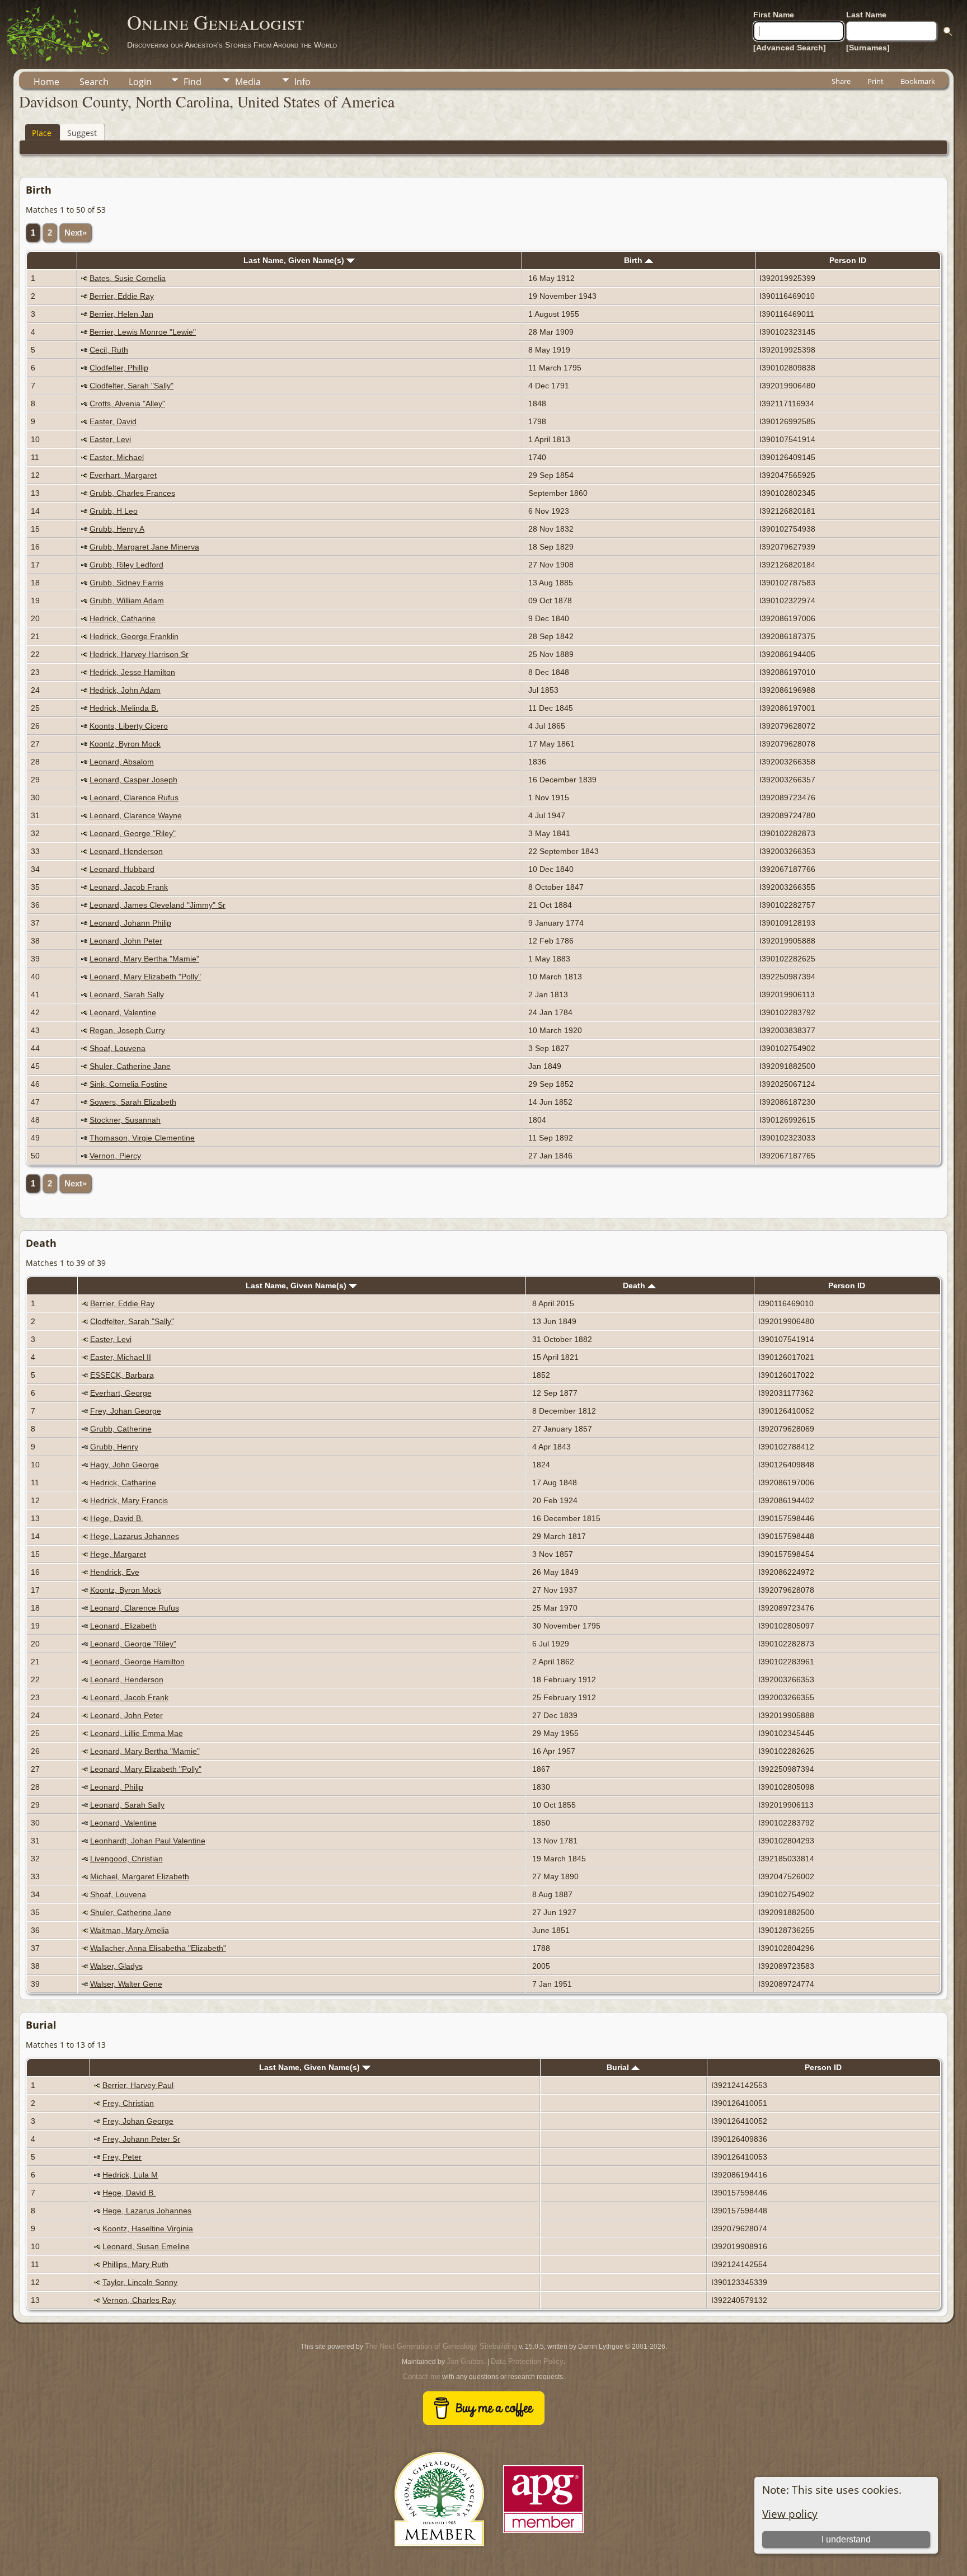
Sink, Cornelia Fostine (128, 1084)
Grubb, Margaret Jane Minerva (144, 547)
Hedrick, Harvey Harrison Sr (139, 654)
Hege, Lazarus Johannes (135, 1536)
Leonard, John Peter (126, 941)
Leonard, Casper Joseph (133, 780)
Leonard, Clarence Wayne (136, 815)
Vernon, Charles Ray (139, 2300)
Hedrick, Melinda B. (124, 708)
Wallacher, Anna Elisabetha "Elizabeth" (158, 1948)
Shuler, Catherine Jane (130, 1066)
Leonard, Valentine (123, 1012)
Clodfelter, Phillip (119, 368)
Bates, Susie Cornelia (128, 278)
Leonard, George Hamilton (137, 1662)
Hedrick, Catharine (123, 618)
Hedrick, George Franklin (134, 636)
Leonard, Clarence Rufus (134, 797)
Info (302, 82)
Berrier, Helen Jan (121, 314)
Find (193, 82)
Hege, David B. (117, 1518)
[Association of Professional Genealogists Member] (543, 2533)
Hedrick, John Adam (125, 690)
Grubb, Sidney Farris (126, 583)
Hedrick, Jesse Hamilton (132, 672)
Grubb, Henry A (117, 529)
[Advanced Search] (790, 48)
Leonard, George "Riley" (133, 833)
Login (140, 82)
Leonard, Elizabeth (123, 1626)
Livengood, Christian (126, 1859)
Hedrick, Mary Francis (129, 1500)
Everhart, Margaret (123, 475)
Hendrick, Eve (115, 1572)
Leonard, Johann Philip (130, 923)
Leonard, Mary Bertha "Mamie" (144, 959)
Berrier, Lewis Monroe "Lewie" (143, 332)
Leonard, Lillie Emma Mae (137, 1733)
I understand (846, 2539)
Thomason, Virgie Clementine (142, 1138)
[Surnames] (868, 48)
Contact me (422, 2376)
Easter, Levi (110, 439)
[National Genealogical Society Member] (439, 2559)
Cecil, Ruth (109, 350)
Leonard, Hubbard (122, 869)
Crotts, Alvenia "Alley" (127, 403)
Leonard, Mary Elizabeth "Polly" (145, 977)
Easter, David (113, 421)
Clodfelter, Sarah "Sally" (132, 386)
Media (248, 82)
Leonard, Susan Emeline (146, 2246)
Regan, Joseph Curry (127, 1030)
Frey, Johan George (126, 1411)
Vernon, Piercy (115, 1156)
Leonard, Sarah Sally (127, 994)
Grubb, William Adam (127, 600)
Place (42, 133)
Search (94, 82)
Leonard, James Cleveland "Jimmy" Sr (158, 905)
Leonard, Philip (117, 1787)
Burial (619, 2067)
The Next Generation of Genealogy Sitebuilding (441, 2346)
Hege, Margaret (118, 1554)
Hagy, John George (125, 1465)
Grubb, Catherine (121, 1429)
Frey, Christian (128, 2103)
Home (46, 82)
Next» (76, 233)
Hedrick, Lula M (130, 2175)
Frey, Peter (122, 2157)
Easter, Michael (117, 457)
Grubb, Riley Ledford (126, 565)
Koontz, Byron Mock (125, 744)
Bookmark (918, 81)
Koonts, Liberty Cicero (129, 726)
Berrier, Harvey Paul (138, 2085)
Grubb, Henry (114, 1447)
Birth (634, 260)
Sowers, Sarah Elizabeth (133, 1102)
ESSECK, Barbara (122, 1375)
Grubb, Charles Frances (132, 493)
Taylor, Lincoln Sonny (140, 2282)
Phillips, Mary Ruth (135, 2264)
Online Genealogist (215, 22)
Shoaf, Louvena (118, 1048)
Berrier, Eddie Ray (122, 296)
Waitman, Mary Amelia (130, 1930)
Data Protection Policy (527, 2361)
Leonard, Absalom (122, 762)
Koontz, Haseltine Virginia (148, 2228)
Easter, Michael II (121, 1357)
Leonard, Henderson (126, 851)
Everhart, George (121, 1393)
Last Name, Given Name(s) (295, 260)
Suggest (82, 133)
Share (841, 81)
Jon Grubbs (465, 2361)
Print (876, 81)
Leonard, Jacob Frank (129, 887)
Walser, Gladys (116, 1966)
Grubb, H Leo (114, 511)
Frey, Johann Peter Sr (141, 2139)
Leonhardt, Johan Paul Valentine (148, 1841)
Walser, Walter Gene (126, 1984)
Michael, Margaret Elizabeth (140, 1876)
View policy (790, 2514)
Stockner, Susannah (125, 1120)
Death (635, 1285)
